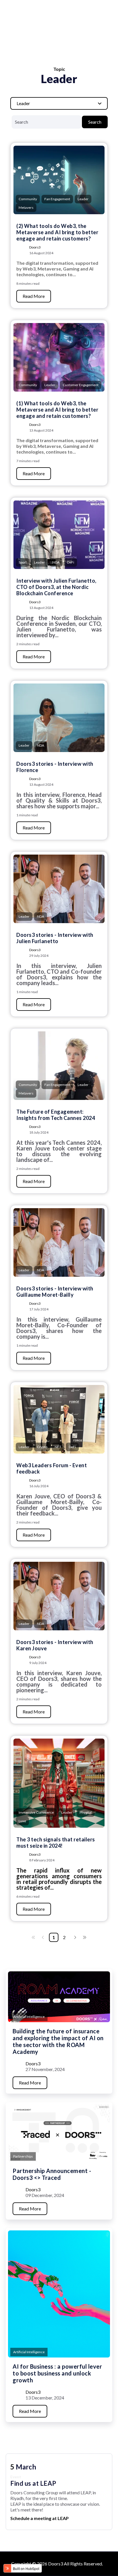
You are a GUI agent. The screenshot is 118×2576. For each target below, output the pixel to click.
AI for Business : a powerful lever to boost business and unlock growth (57, 2373)
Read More (34, 296)
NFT (58, 1447)
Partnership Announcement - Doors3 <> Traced (52, 2174)
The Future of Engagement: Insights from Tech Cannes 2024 (56, 1115)
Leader (83, 199)
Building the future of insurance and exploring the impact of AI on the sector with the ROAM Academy (58, 2041)
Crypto (42, 1447)
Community (28, 199)
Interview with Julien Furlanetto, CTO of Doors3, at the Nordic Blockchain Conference (56, 587)
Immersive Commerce (36, 1812)
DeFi (71, 562)
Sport (23, 562)
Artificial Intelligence (29, 2017)
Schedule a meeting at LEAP (40, 2518)
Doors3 (35, 247)
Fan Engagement (57, 199)
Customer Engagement (81, 385)
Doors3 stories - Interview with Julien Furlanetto (55, 938)
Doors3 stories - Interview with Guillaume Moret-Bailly (55, 1292)
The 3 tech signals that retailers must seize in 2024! (56, 1843)
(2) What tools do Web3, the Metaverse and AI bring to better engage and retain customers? (57, 232)
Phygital (86, 1812)
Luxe (22, 1821)
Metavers (26, 208)
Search (95, 122)
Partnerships (23, 2156)
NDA (56, 562)
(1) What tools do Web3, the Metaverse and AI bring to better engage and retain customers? (57, 410)
